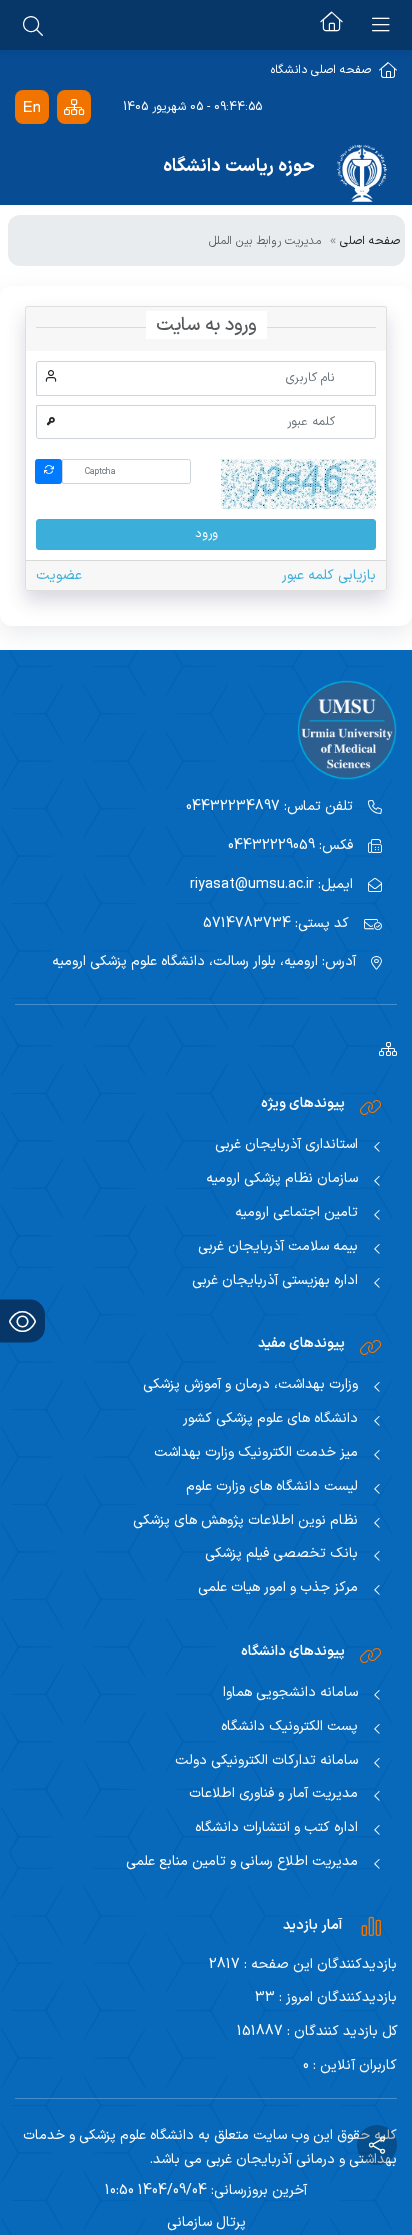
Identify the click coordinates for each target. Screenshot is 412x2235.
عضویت (59, 575)
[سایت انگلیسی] (32, 107)
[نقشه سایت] (74, 107)
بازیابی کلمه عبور (329, 575)
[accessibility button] (22, 1321)
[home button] (331, 25)
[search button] (33, 25)
